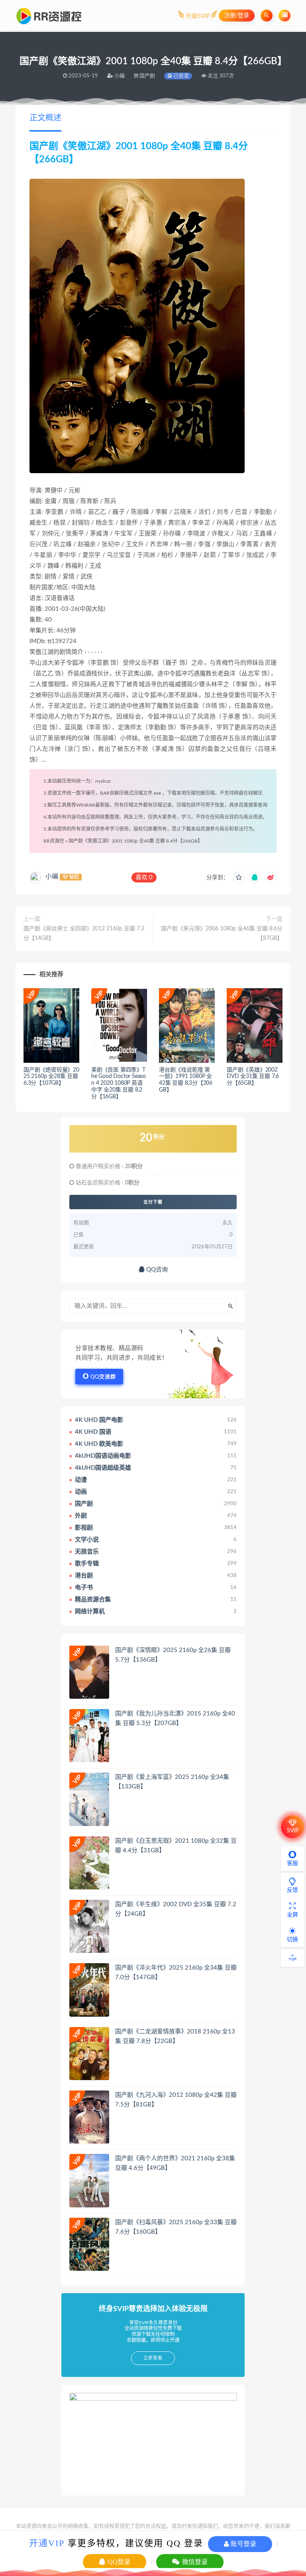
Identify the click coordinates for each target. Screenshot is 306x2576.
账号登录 (243, 2544)
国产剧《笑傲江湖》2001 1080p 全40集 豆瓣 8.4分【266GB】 (135, 841)
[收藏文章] (239, 878)
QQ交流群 (103, 1377)
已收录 (180, 76)
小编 (52, 876)
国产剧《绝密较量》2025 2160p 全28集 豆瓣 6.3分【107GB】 (51, 1077)
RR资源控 (54, 841)
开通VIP (47, 2543)
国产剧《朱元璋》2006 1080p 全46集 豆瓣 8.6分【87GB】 (222, 934)
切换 (292, 1940)
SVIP (293, 1831)
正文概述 (45, 118)
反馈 (292, 1890)
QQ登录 (118, 2562)
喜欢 (144, 877)
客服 (292, 1863)
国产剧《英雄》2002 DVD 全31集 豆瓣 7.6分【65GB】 (253, 1077)
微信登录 (194, 2562)
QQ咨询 (156, 1270)
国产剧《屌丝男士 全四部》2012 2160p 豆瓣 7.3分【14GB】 (84, 934)
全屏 (292, 1915)
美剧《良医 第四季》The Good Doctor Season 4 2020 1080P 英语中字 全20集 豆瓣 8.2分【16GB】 (119, 1083)
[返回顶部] (292, 1958)
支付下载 (153, 1202)
